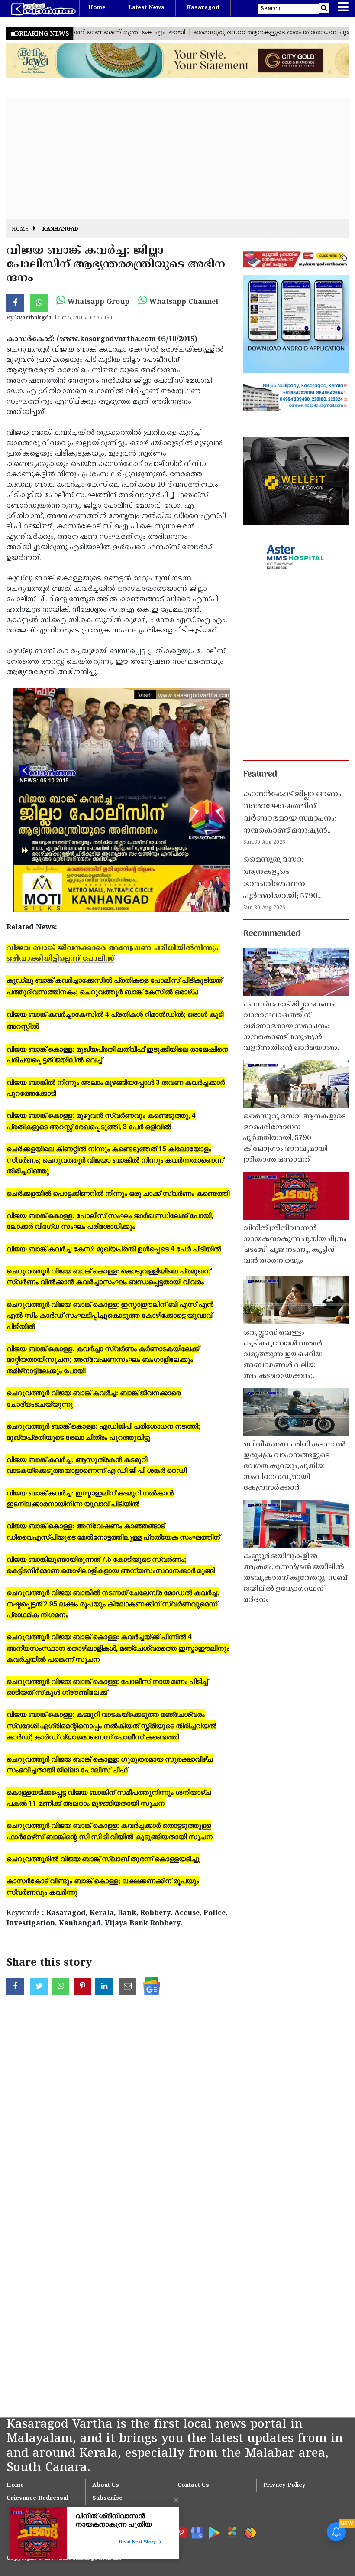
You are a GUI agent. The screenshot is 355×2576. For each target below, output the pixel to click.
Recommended (272, 934)
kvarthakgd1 (34, 318)
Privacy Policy (284, 2485)
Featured (260, 775)
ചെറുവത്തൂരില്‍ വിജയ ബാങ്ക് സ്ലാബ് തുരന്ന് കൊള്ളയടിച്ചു (103, 1858)
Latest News (146, 8)
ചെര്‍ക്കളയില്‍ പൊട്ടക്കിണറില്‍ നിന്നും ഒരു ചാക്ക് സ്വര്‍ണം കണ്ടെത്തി (118, 1193)
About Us (106, 2485)
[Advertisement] (177, 158)
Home (97, 8)
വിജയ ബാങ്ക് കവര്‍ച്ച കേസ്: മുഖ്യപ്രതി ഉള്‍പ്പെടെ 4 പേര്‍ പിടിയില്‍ (114, 1249)
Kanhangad (60, 230)
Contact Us (193, 2485)
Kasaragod (203, 8)
